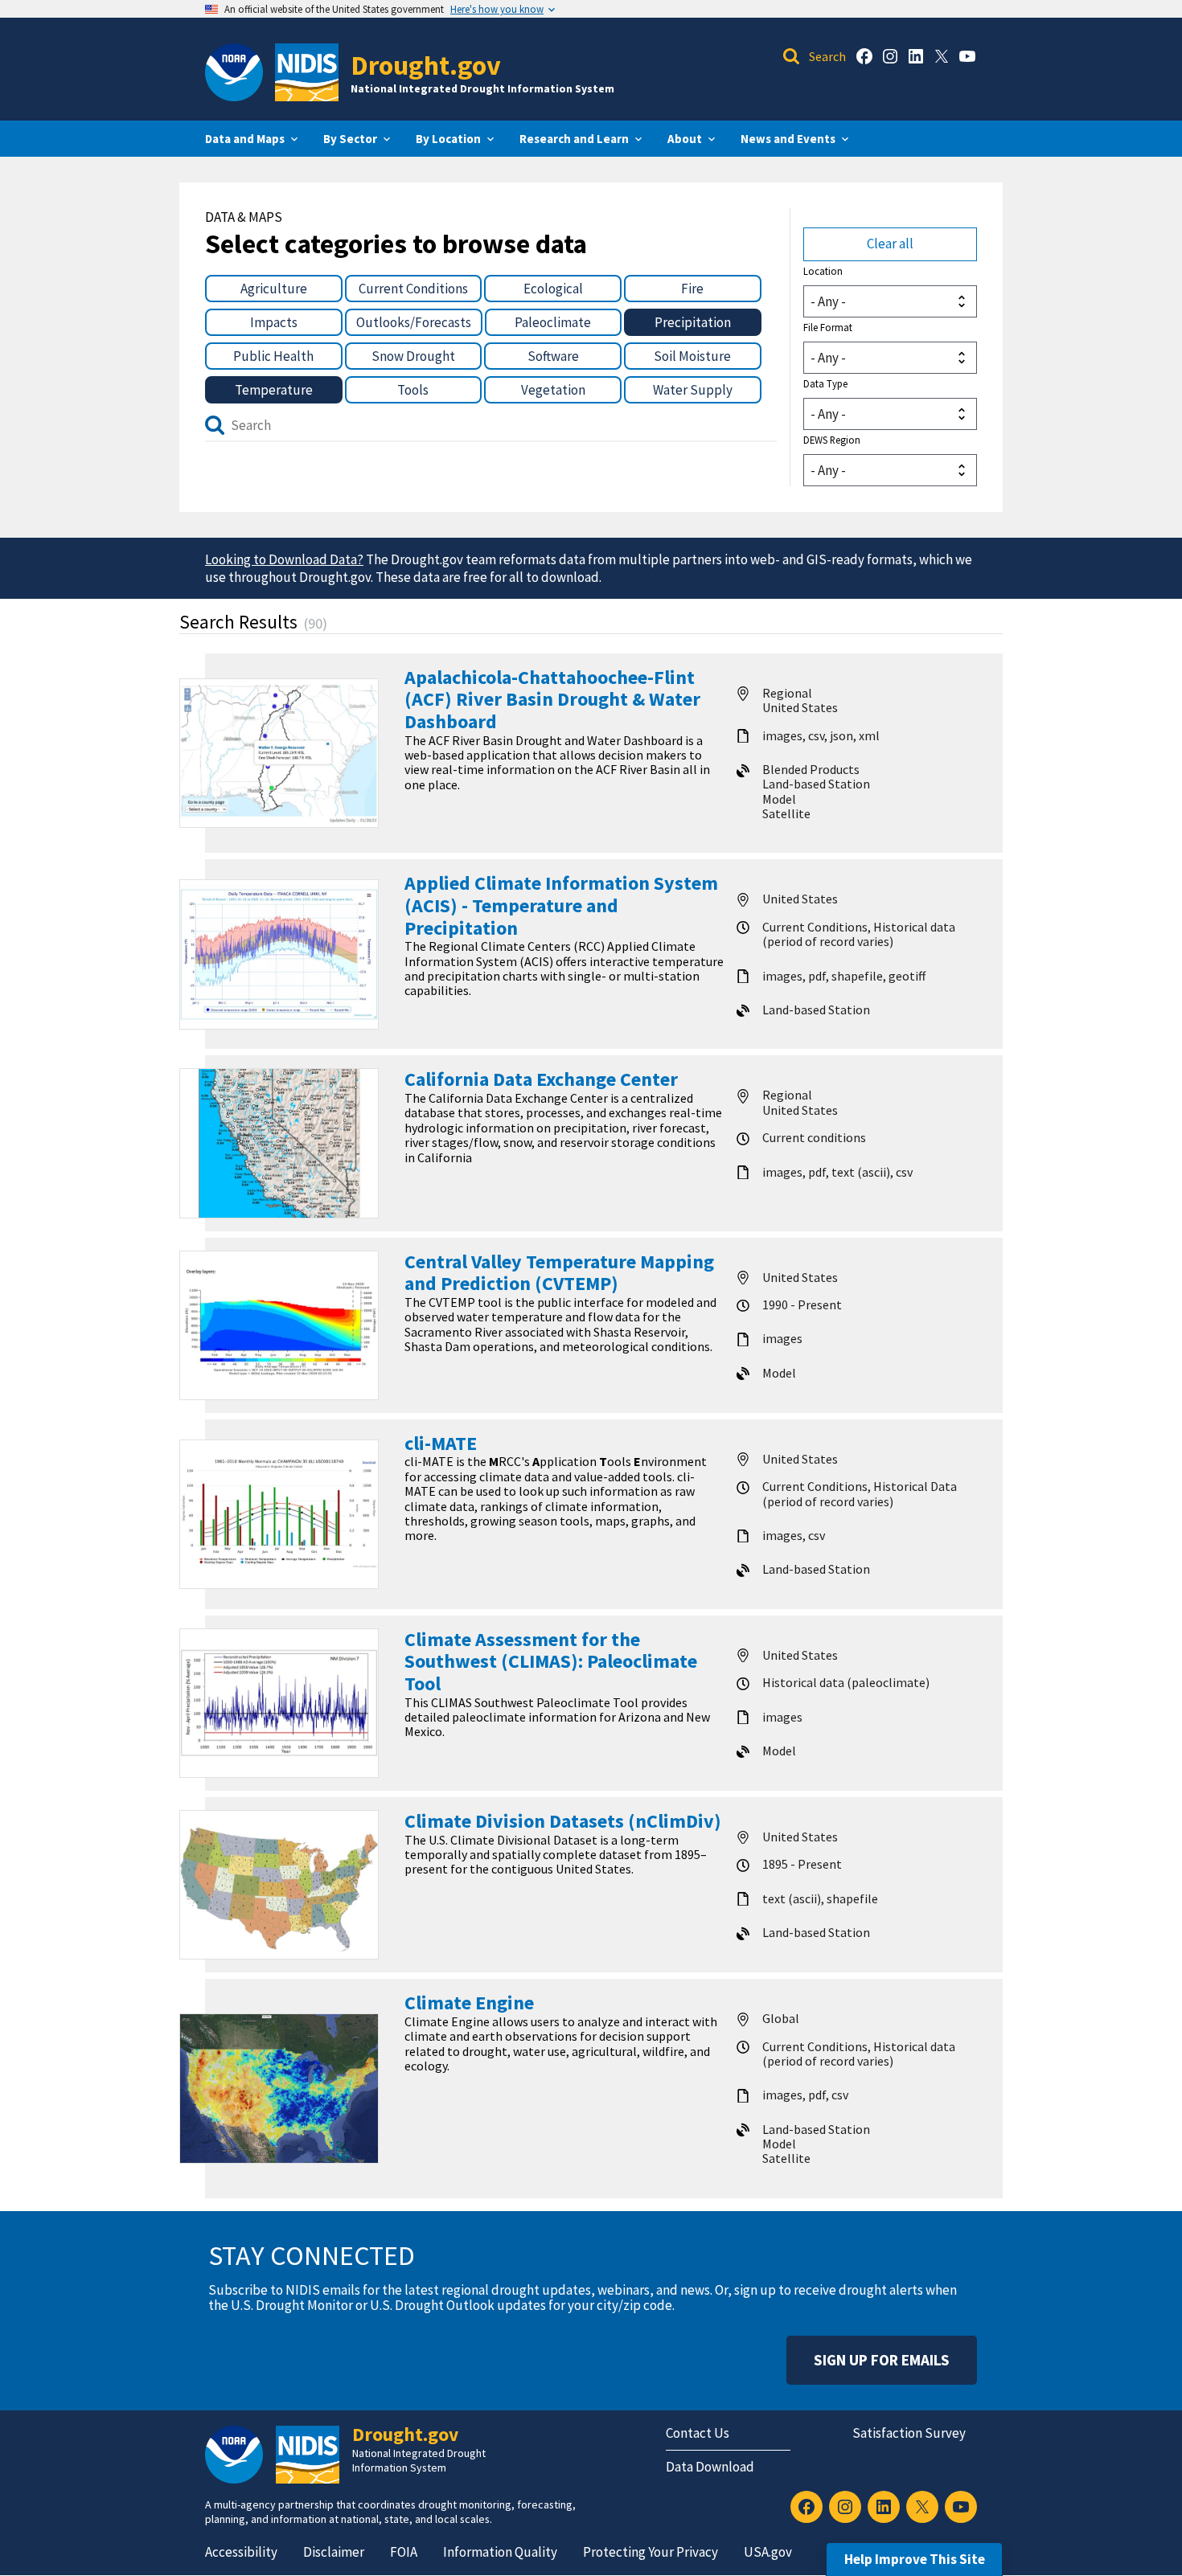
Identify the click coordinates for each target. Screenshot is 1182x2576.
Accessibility (241, 2552)
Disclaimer (334, 2552)
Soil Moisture (692, 356)
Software (553, 356)
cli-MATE (441, 1443)
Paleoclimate (553, 322)
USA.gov (768, 2552)
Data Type (825, 383)
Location (823, 271)
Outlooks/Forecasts (414, 322)
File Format (828, 327)
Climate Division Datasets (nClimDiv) (563, 1821)
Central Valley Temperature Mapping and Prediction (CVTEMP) (559, 1273)
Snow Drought (413, 356)
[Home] (307, 72)
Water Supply (693, 390)
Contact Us (698, 2433)
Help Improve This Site (915, 2559)
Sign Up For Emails (882, 2360)
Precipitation (693, 322)
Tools (413, 390)
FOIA (404, 2552)
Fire (692, 289)
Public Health (273, 356)
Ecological (553, 289)
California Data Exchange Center (541, 1079)
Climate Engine (469, 2003)
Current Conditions (413, 289)
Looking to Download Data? (284, 559)
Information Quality (500, 2552)
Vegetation (553, 390)
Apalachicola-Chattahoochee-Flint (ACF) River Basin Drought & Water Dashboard (552, 699)
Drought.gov (426, 65)
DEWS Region (832, 440)
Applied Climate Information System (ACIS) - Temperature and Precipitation (561, 905)
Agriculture (274, 289)
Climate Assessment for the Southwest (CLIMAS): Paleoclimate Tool (551, 1661)
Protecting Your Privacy (651, 2552)
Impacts (274, 322)
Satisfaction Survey (909, 2433)
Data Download (710, 2467)
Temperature (274, 390)
